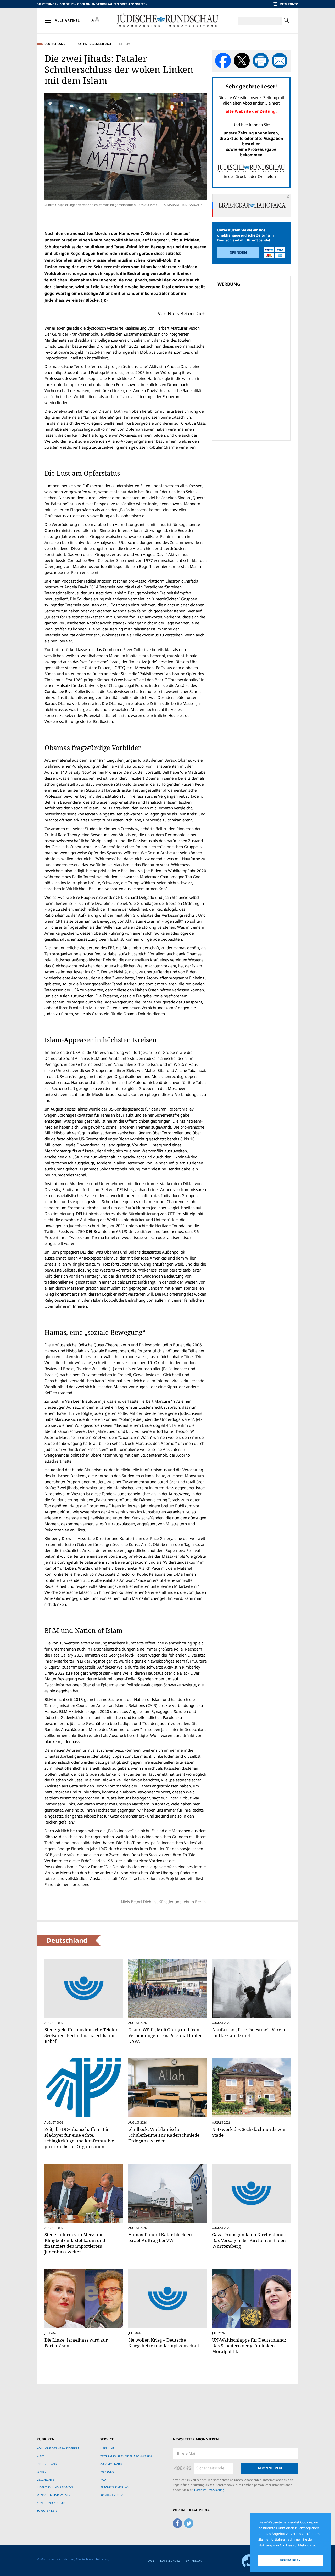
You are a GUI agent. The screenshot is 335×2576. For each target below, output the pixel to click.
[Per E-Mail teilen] (280, 61)
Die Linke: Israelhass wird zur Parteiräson (76, 2343)
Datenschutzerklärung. (210, 2490)
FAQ (103, 2479)
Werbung (107, 2472)
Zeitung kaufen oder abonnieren (126, 2456)
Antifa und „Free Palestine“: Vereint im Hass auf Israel (249, 2032)
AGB (151, 2560)
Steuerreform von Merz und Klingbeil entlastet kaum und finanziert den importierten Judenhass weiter (75, 2243)
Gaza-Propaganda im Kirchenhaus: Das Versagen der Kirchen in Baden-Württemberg (250, 2240)
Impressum (194, 2560)
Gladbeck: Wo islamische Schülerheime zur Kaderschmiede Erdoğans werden (164, 2135)
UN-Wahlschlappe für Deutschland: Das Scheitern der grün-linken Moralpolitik (249, 2346)
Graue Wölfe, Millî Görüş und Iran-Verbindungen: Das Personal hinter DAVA (165, 2035)
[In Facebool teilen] (223, 61)
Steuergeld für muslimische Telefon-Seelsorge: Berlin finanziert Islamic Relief (82, 2035)
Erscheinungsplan (115, 2487)
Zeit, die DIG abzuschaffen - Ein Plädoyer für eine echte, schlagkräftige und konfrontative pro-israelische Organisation (79, 2138)
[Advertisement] (253, 326)
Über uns (107, 2448)
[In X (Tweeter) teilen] (242, 61)
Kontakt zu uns (112, 2495)
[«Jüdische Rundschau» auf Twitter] (189, 2522)
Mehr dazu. (307, 2545)
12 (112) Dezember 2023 (94, 44)
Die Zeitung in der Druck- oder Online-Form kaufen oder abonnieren (92, 4)
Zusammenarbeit (113, 2464)
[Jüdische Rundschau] (167, 21)
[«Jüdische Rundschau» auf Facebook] (177, 2522)
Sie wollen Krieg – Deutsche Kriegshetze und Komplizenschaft (164, 2343)
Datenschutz (170, 2560)
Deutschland (55, 44)
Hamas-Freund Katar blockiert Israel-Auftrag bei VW (160, 2237)
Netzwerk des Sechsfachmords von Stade (249, 2132)
